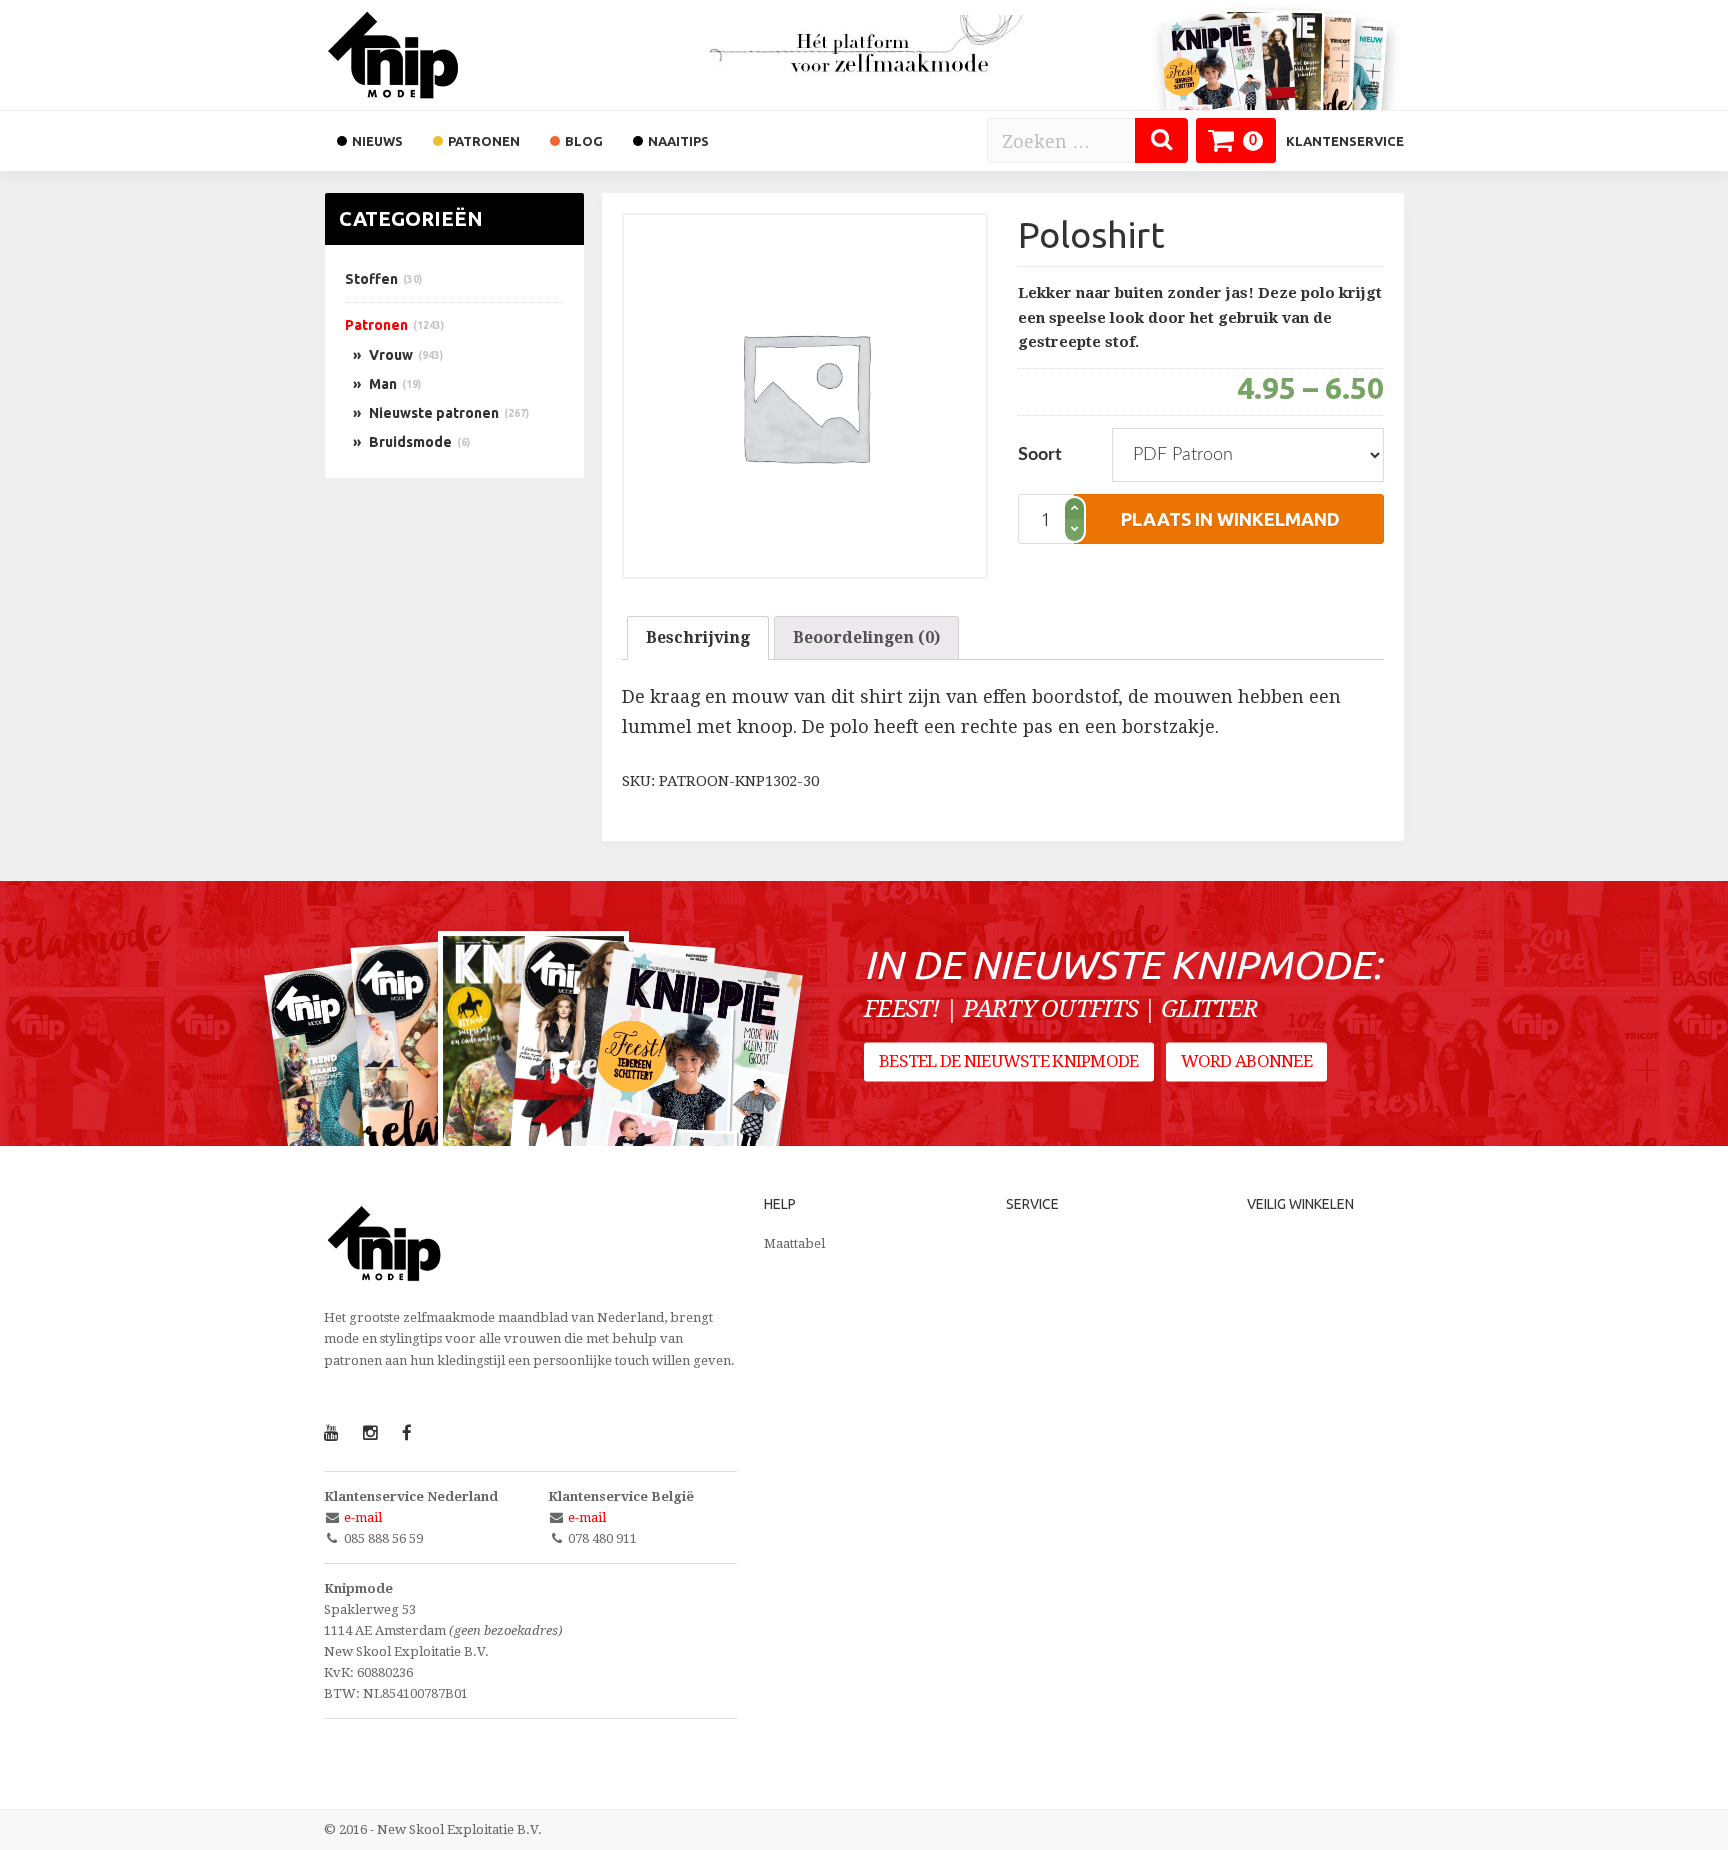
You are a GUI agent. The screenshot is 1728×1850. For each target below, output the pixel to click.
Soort (1040, 455)
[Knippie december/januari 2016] (690, 1088)
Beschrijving (698, 637)
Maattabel (794, 1243)
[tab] (698, 638)
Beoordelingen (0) (866, 637)
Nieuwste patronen (434, 413)
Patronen (376, 325)
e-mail (363, 1517)
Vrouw (391, 355)
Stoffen (371, 279)
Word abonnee (1246, 1062)
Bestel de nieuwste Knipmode (1009, 1062)
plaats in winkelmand (1230, 519)
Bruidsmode (410, 442)
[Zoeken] (1161, 140)
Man (383, 384)
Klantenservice (1345, 141)
